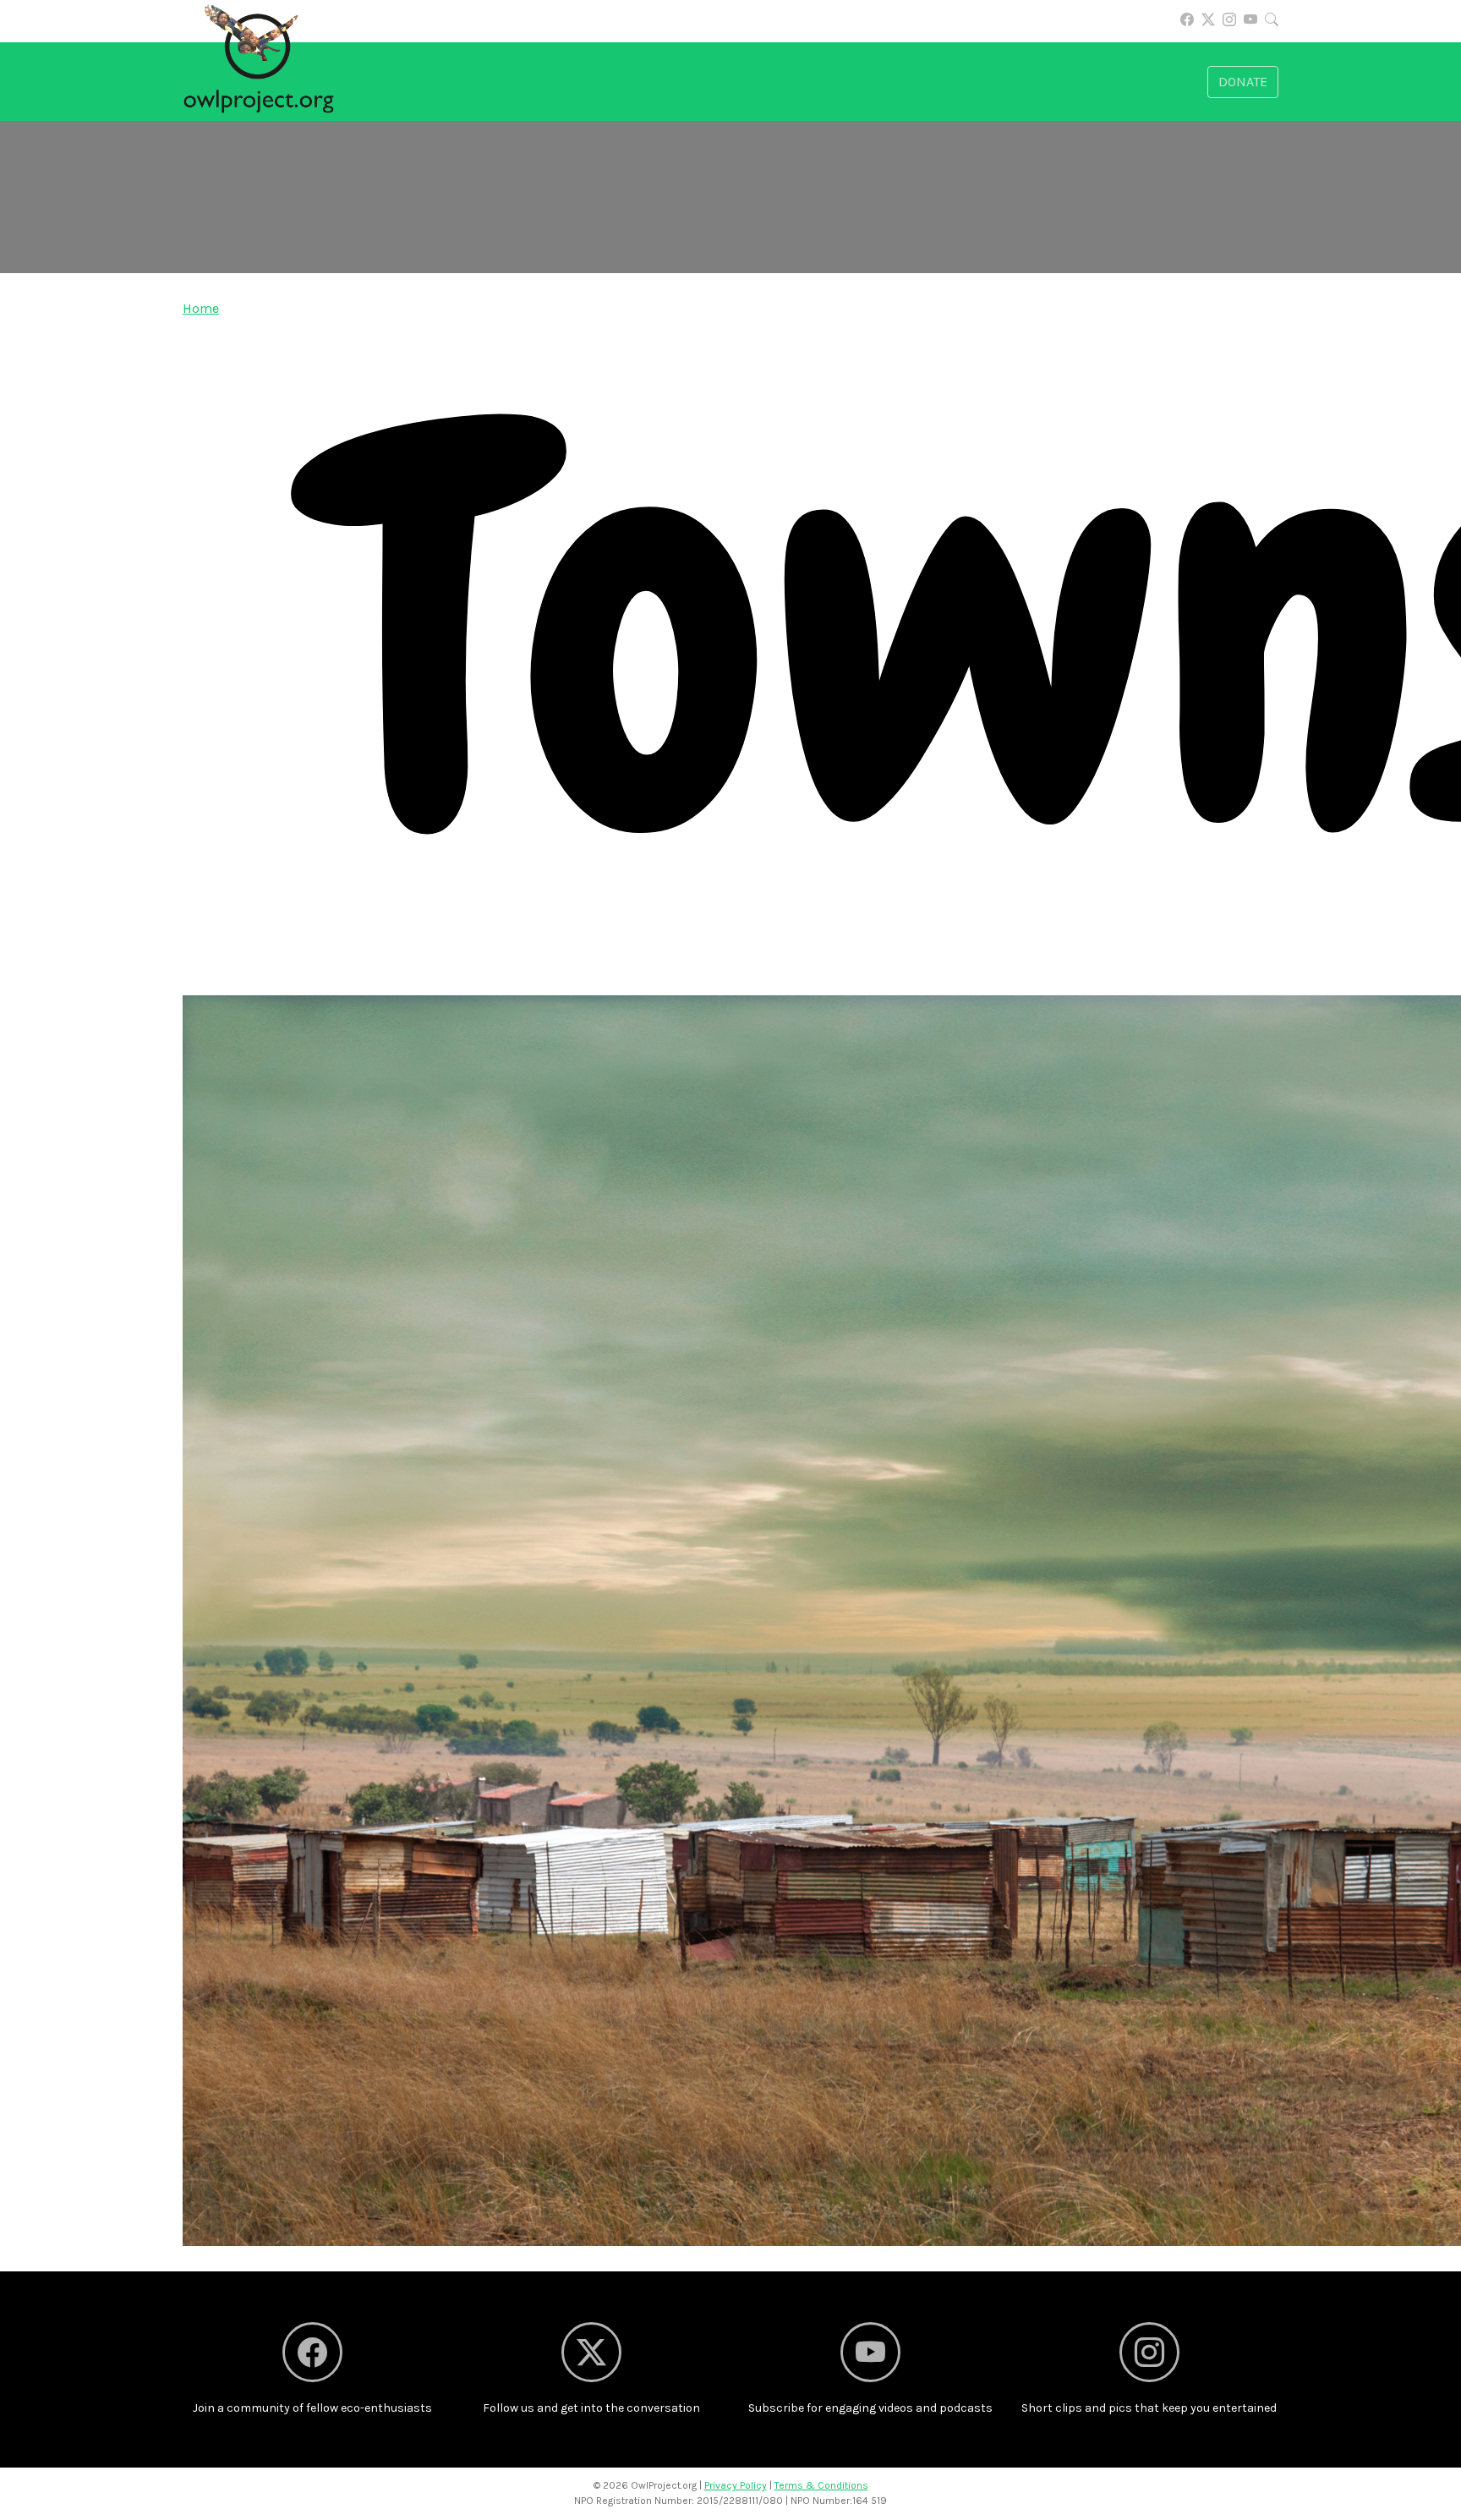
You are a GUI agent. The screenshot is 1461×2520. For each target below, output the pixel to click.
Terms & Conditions (821, 2485)
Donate (1243, 82)
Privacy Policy (736, 2485)
